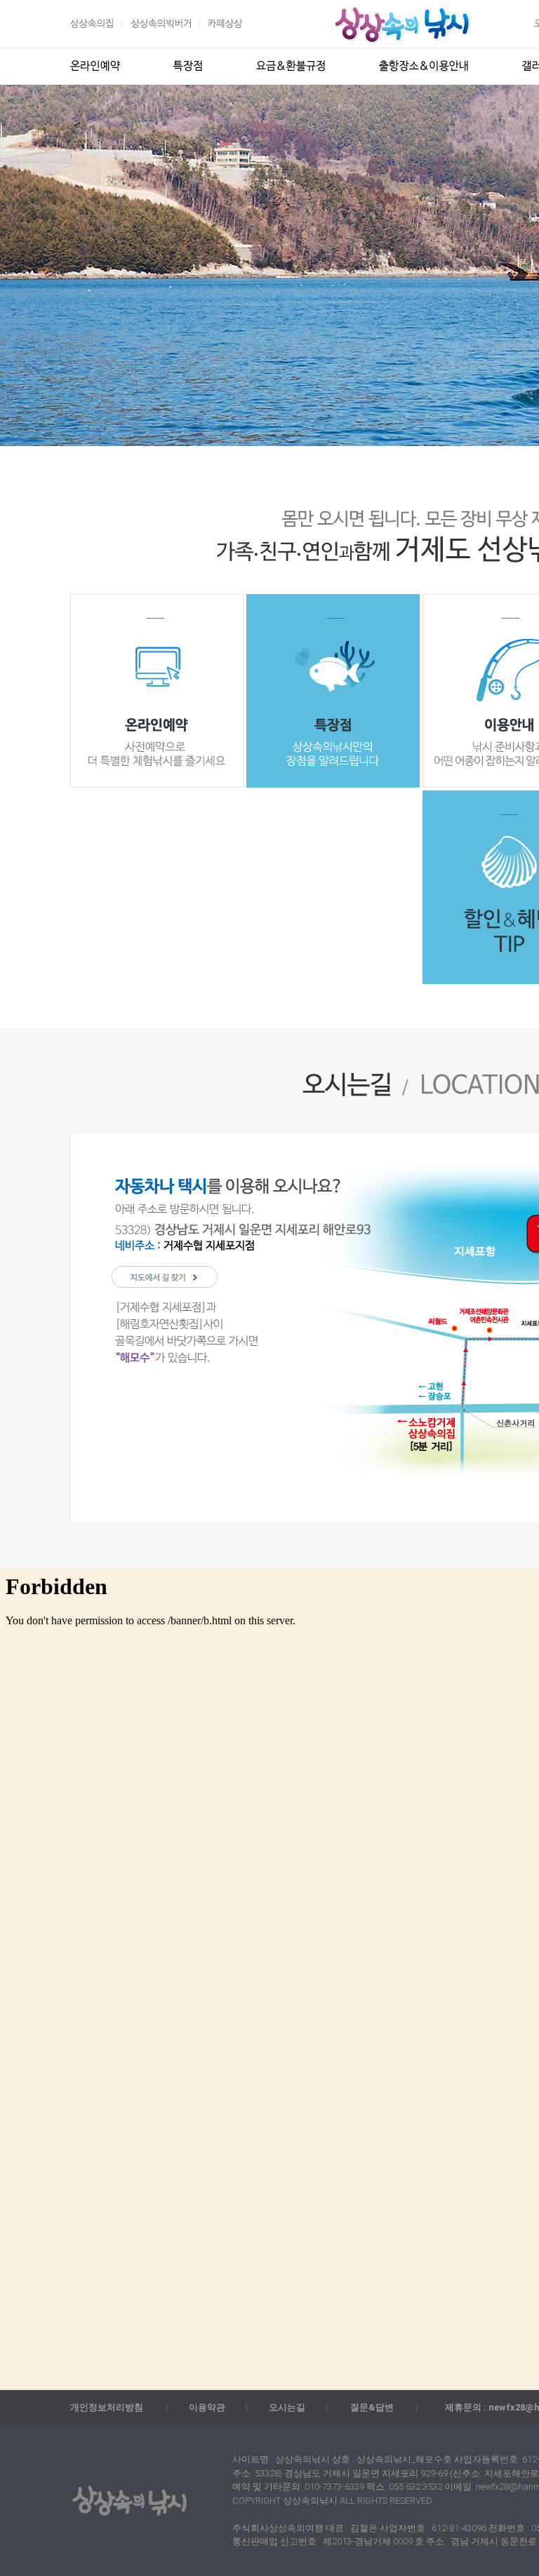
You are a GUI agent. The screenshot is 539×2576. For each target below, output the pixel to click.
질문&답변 (372, 2407)
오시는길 (287, 2407)
